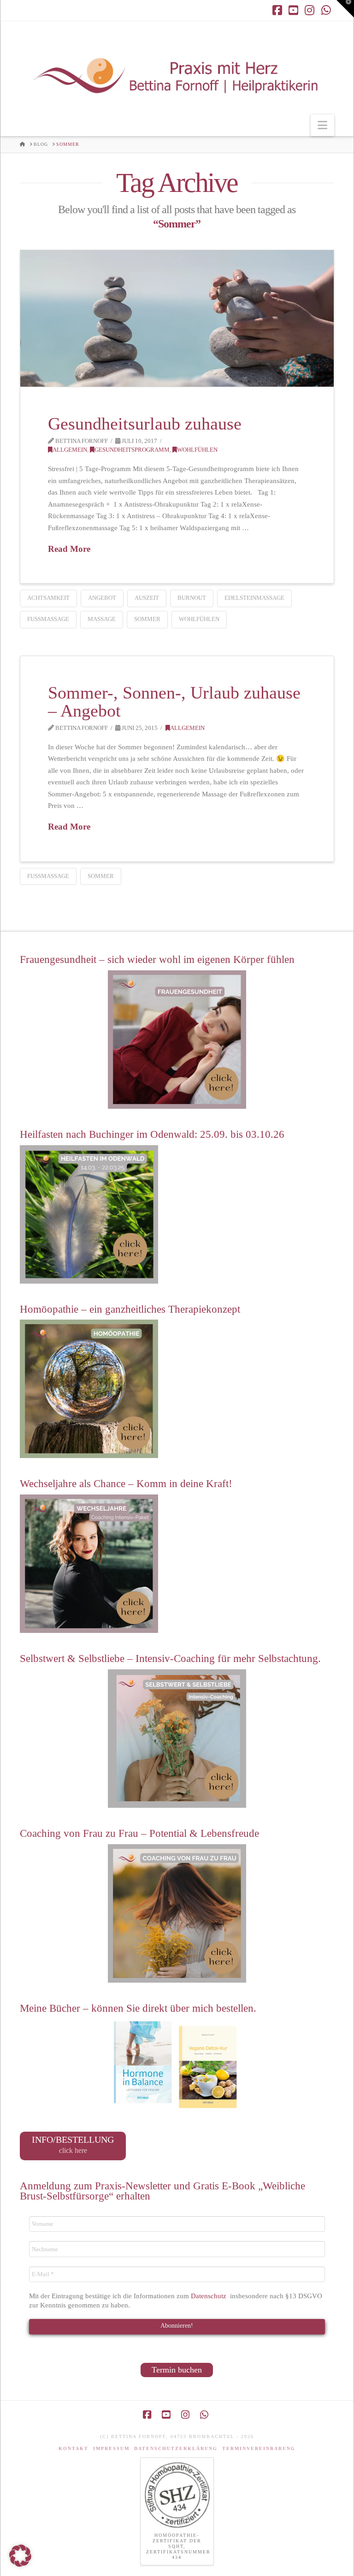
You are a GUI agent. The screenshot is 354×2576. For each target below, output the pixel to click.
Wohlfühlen (197, 450)
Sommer (147, 619)
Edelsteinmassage (254, 598)
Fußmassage (48, 619)
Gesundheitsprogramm (132, 450)
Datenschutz (209, 2296)
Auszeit (147, 598)
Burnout (192, 598)
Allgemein (70, 450)
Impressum (111, 2448)
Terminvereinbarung (259, 2448)
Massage (102, 619)
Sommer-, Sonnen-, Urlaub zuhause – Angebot (174, 702)
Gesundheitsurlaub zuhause (145, 424)
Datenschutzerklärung (176, 2448)
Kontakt (74, 2448)
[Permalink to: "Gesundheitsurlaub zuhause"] (177, 318)
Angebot (102, 598)
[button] (322, 125)
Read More (69, 549)
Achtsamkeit (48, 598)
